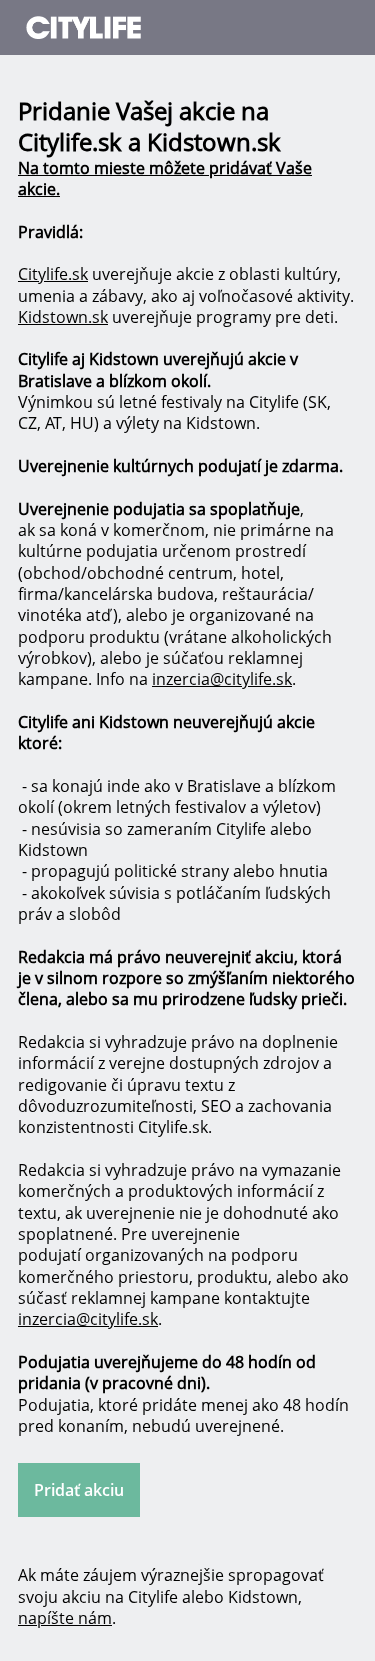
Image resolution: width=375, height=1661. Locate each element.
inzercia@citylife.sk (222, 679)
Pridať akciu (79, 1490)
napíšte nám (65, 1618)
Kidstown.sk (63, 317)
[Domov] (138, 27)
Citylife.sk (53, 274)
